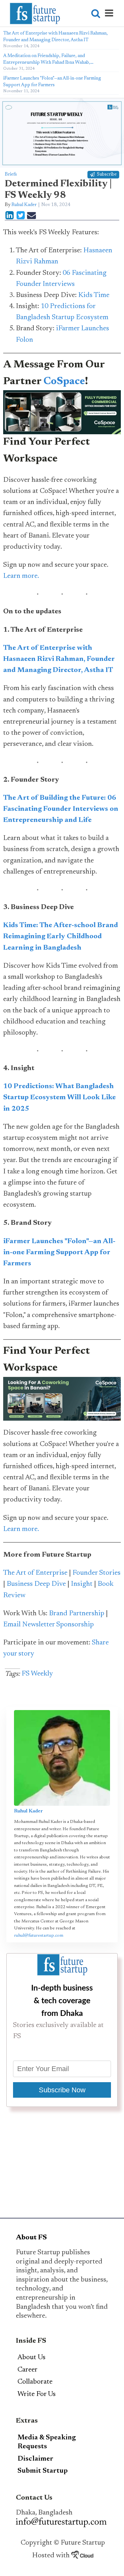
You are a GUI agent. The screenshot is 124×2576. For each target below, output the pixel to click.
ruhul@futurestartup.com (39, 1936)
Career (28, 2370)
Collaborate (35, 2382)
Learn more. (21, 576)
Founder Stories (96, 1573)
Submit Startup (43, 2471)
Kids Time (94, 295)
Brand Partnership (77, 1614)
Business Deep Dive (36, 1584)
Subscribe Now (62, 2090)
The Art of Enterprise (35, 1573)
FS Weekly (37, 1674)
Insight (82, 1584)
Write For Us (37, 2394)
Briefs (11, 174)
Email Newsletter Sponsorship (48, 1625)
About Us (31, 2358)
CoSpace (64, 382)
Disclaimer (35, 2459)
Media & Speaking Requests (47, 2442)
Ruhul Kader (24, 205)
